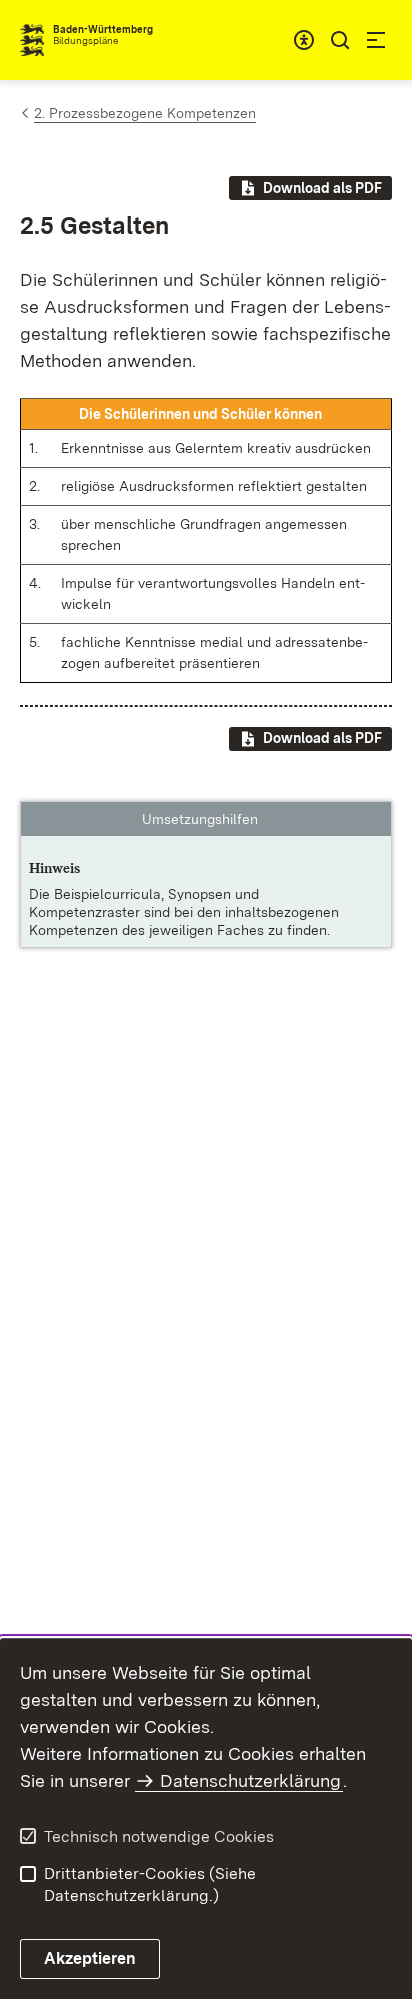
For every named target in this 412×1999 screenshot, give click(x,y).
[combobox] (304, 40)
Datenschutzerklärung (250, 1780)
